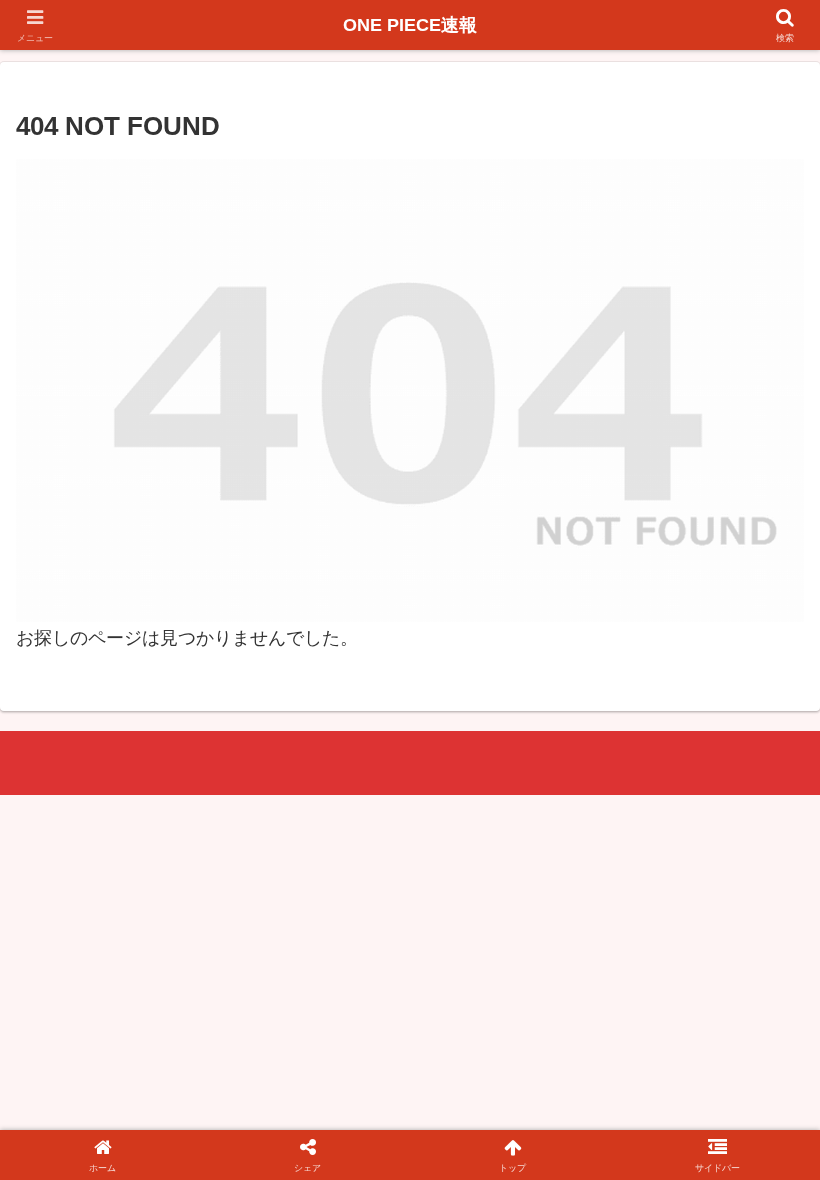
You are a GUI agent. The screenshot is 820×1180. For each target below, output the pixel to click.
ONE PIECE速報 (410, 25)
